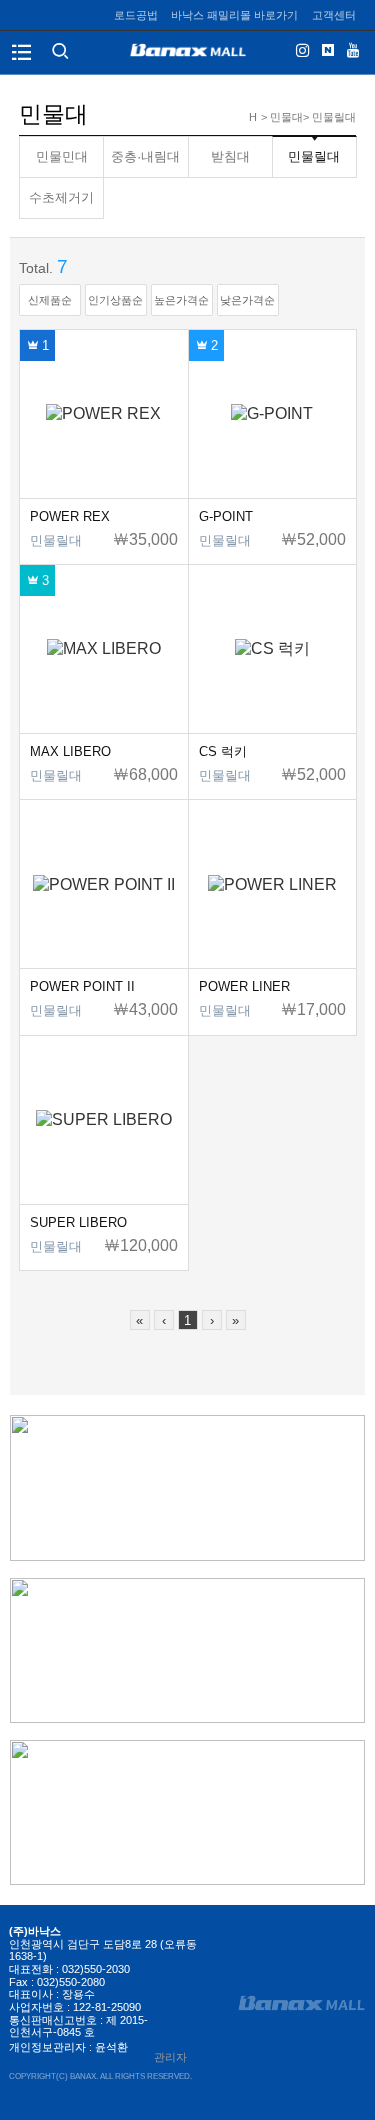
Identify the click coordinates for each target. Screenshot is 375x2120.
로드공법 (136, 15)
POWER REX (70, 516)
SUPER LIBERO (78, 1222)
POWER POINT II (82, 986)
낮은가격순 (247, 300)
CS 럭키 (223, 751)
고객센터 (334, 15)
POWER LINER (244, 986)
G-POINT (226, 516)
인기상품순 (115, 300)
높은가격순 (181, 300)
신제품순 (50, 300)
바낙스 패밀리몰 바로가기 (234, 15)
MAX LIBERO (70, 751)
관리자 (170, 2057)
